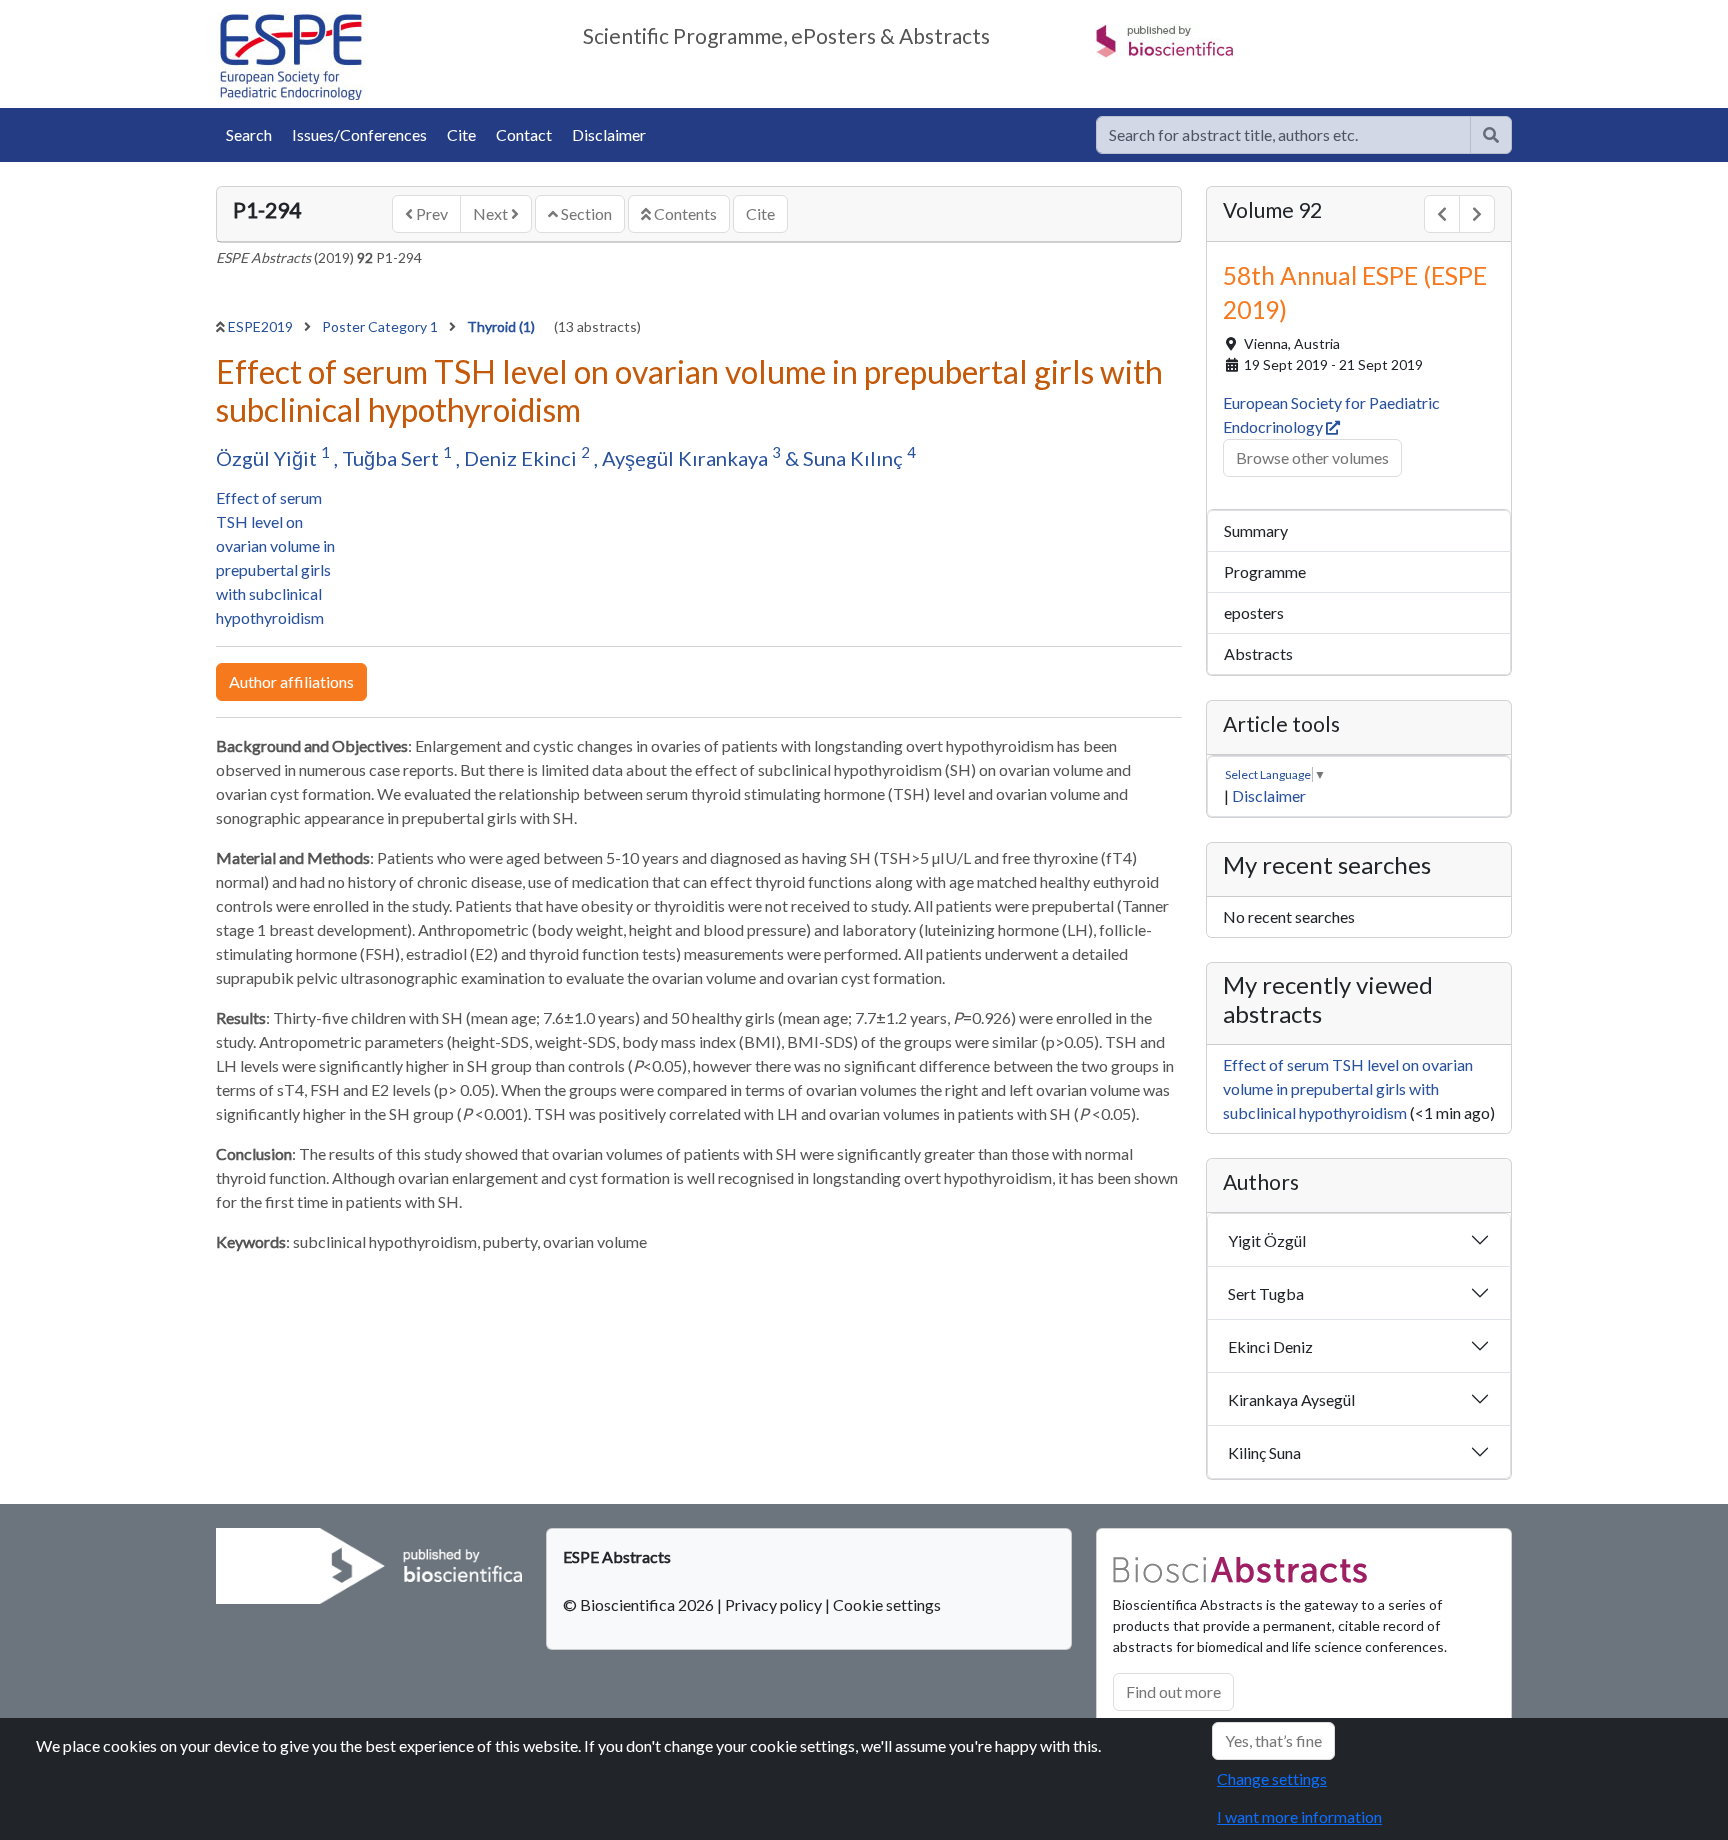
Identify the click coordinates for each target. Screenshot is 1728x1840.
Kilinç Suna (1264, 1452)
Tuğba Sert (392, 458)
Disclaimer (609, 134)
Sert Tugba (1266, 1293)
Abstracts (1258, 653)
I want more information (1299, 1816)
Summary (1256, 530)
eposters (1254, 612)
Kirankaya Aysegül (1291, 1399)
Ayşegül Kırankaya (687, 458)
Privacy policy (773, 1604)
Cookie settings (887, 1604)
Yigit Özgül (1267, 1240)
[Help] (1491, 135)
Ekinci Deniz (1270, 1346)
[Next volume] (1477, 214)
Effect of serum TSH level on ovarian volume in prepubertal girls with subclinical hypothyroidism (1348, 1088)
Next (492, 213)
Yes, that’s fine (1273, 1740)
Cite (461, 134)
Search (249, 134)
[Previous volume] (1442, 214)
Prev (430, 213)
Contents (684, 213)
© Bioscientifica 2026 (640, 1604)
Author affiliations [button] (291, 681)
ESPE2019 (262, 326)
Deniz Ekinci (522, 458)
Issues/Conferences (359, 134)
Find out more (1173, 1691)
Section (585, 213)
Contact (524, 134)
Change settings (1272, 1778)
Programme (1265, 571)
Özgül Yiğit (268, 458)
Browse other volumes (1312, 457)
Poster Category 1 (381, 326)
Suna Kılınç (855, 458)
